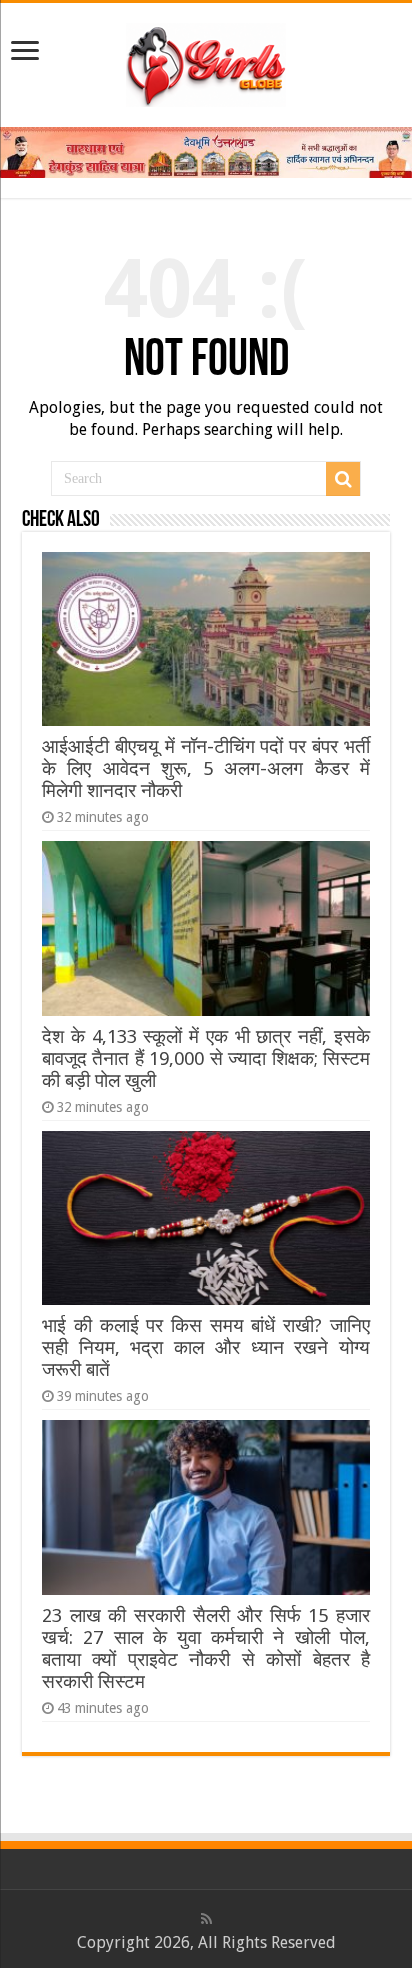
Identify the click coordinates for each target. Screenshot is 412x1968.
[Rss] (206, 1919)
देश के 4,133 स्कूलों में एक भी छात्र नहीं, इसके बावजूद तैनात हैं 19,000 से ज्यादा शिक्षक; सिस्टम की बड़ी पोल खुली (206, 1058)
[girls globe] (206, 61)
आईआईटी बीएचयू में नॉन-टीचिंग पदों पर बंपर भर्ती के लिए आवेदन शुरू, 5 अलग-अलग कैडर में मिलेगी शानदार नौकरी (206, 768)
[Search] (343, 479)
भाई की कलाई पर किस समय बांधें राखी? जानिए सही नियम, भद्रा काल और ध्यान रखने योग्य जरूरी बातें (206, 1347)
